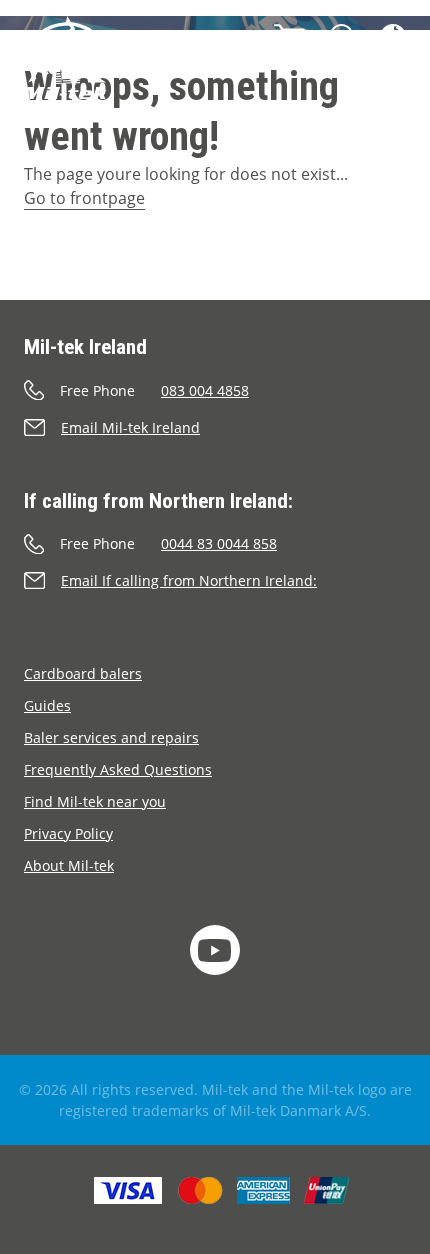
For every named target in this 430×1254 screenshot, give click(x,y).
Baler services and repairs (111, 737)
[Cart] (290, 37)
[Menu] (386, 93)
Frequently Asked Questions (118, 769)
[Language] (393, 37)
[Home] (66, 65)
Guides (47, 705)
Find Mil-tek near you (95, 801)
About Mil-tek (69, 865)
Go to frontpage (84, 198)
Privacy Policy (68, 833)
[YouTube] (215, 950)
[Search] (343, 37)
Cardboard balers (83, 673)
